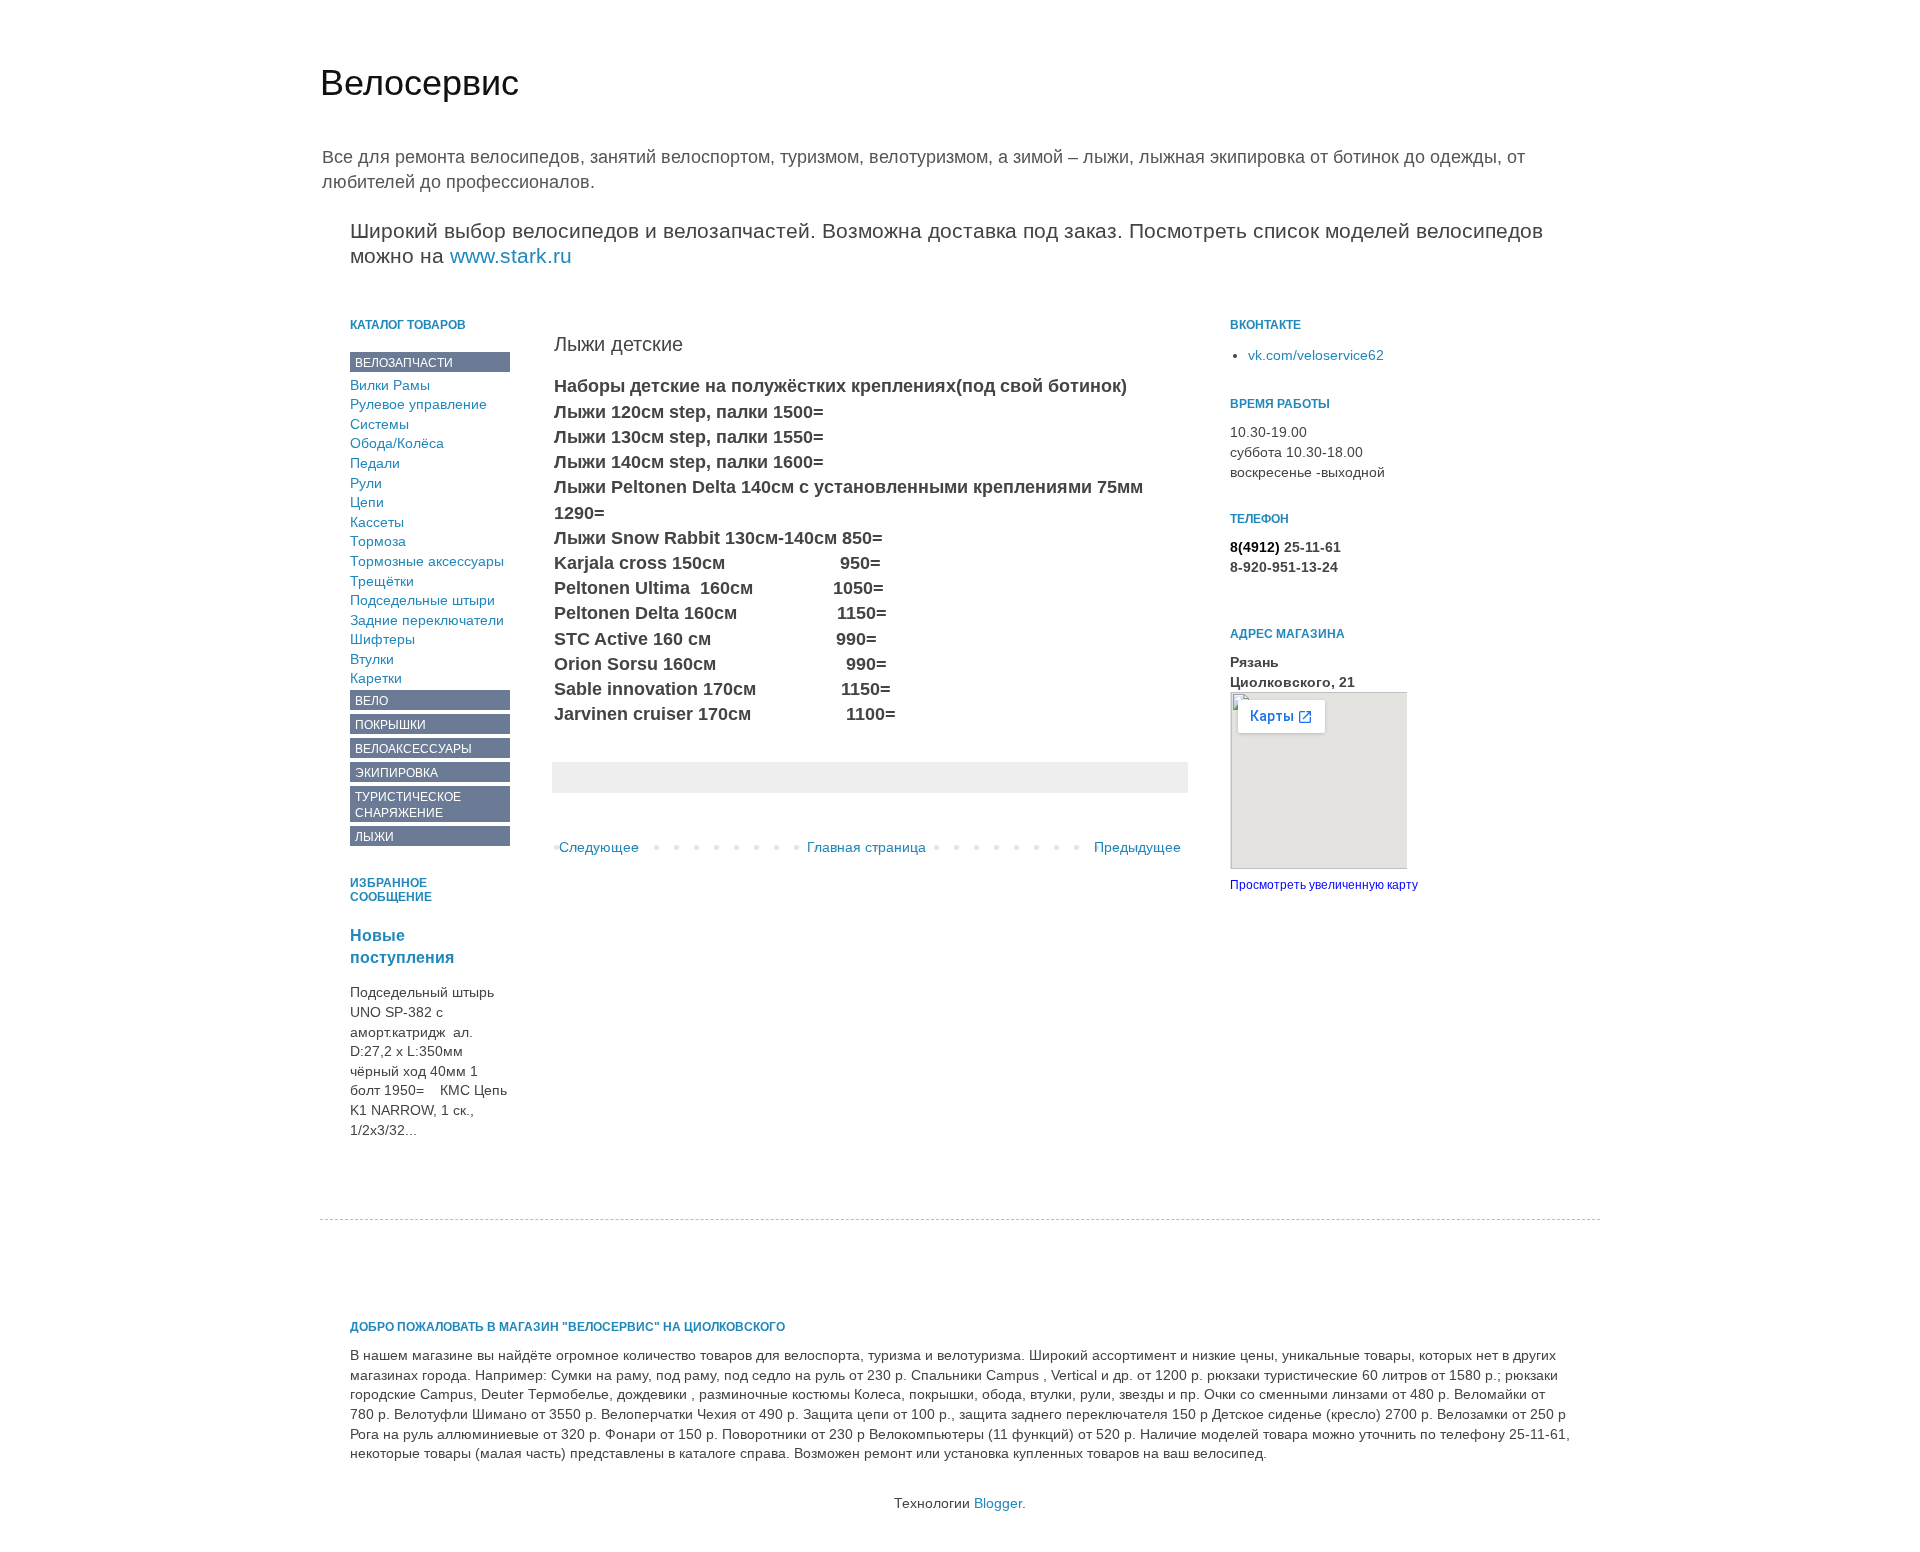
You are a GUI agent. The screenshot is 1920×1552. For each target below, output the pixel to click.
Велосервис (419, 82)
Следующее (599, 847)
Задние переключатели (427, 620)
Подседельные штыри (422, 600)
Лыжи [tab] (374, 837)
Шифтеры (382, 639)
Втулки (372, 659)
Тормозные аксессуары (427, 561)
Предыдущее (1137, 847)
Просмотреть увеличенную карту (1324, 884)
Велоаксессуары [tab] (413, 749)
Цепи (367, 502)
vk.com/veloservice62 (1316, 355)
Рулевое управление (418, 404)
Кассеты (377, 522)
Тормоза (378, 541)
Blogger (998, 1503)
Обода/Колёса (397, 443)
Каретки (376, 678)
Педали (375, 463)
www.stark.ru (511, 256)
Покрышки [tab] (390, 725)
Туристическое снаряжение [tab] (408, 805)
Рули (366, 483)
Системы (379, 424)
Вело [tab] (371, 701)
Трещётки (382, 581)
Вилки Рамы (390, 385)
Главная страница (866, 847)
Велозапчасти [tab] (404, 363)
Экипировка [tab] (396, 773)
